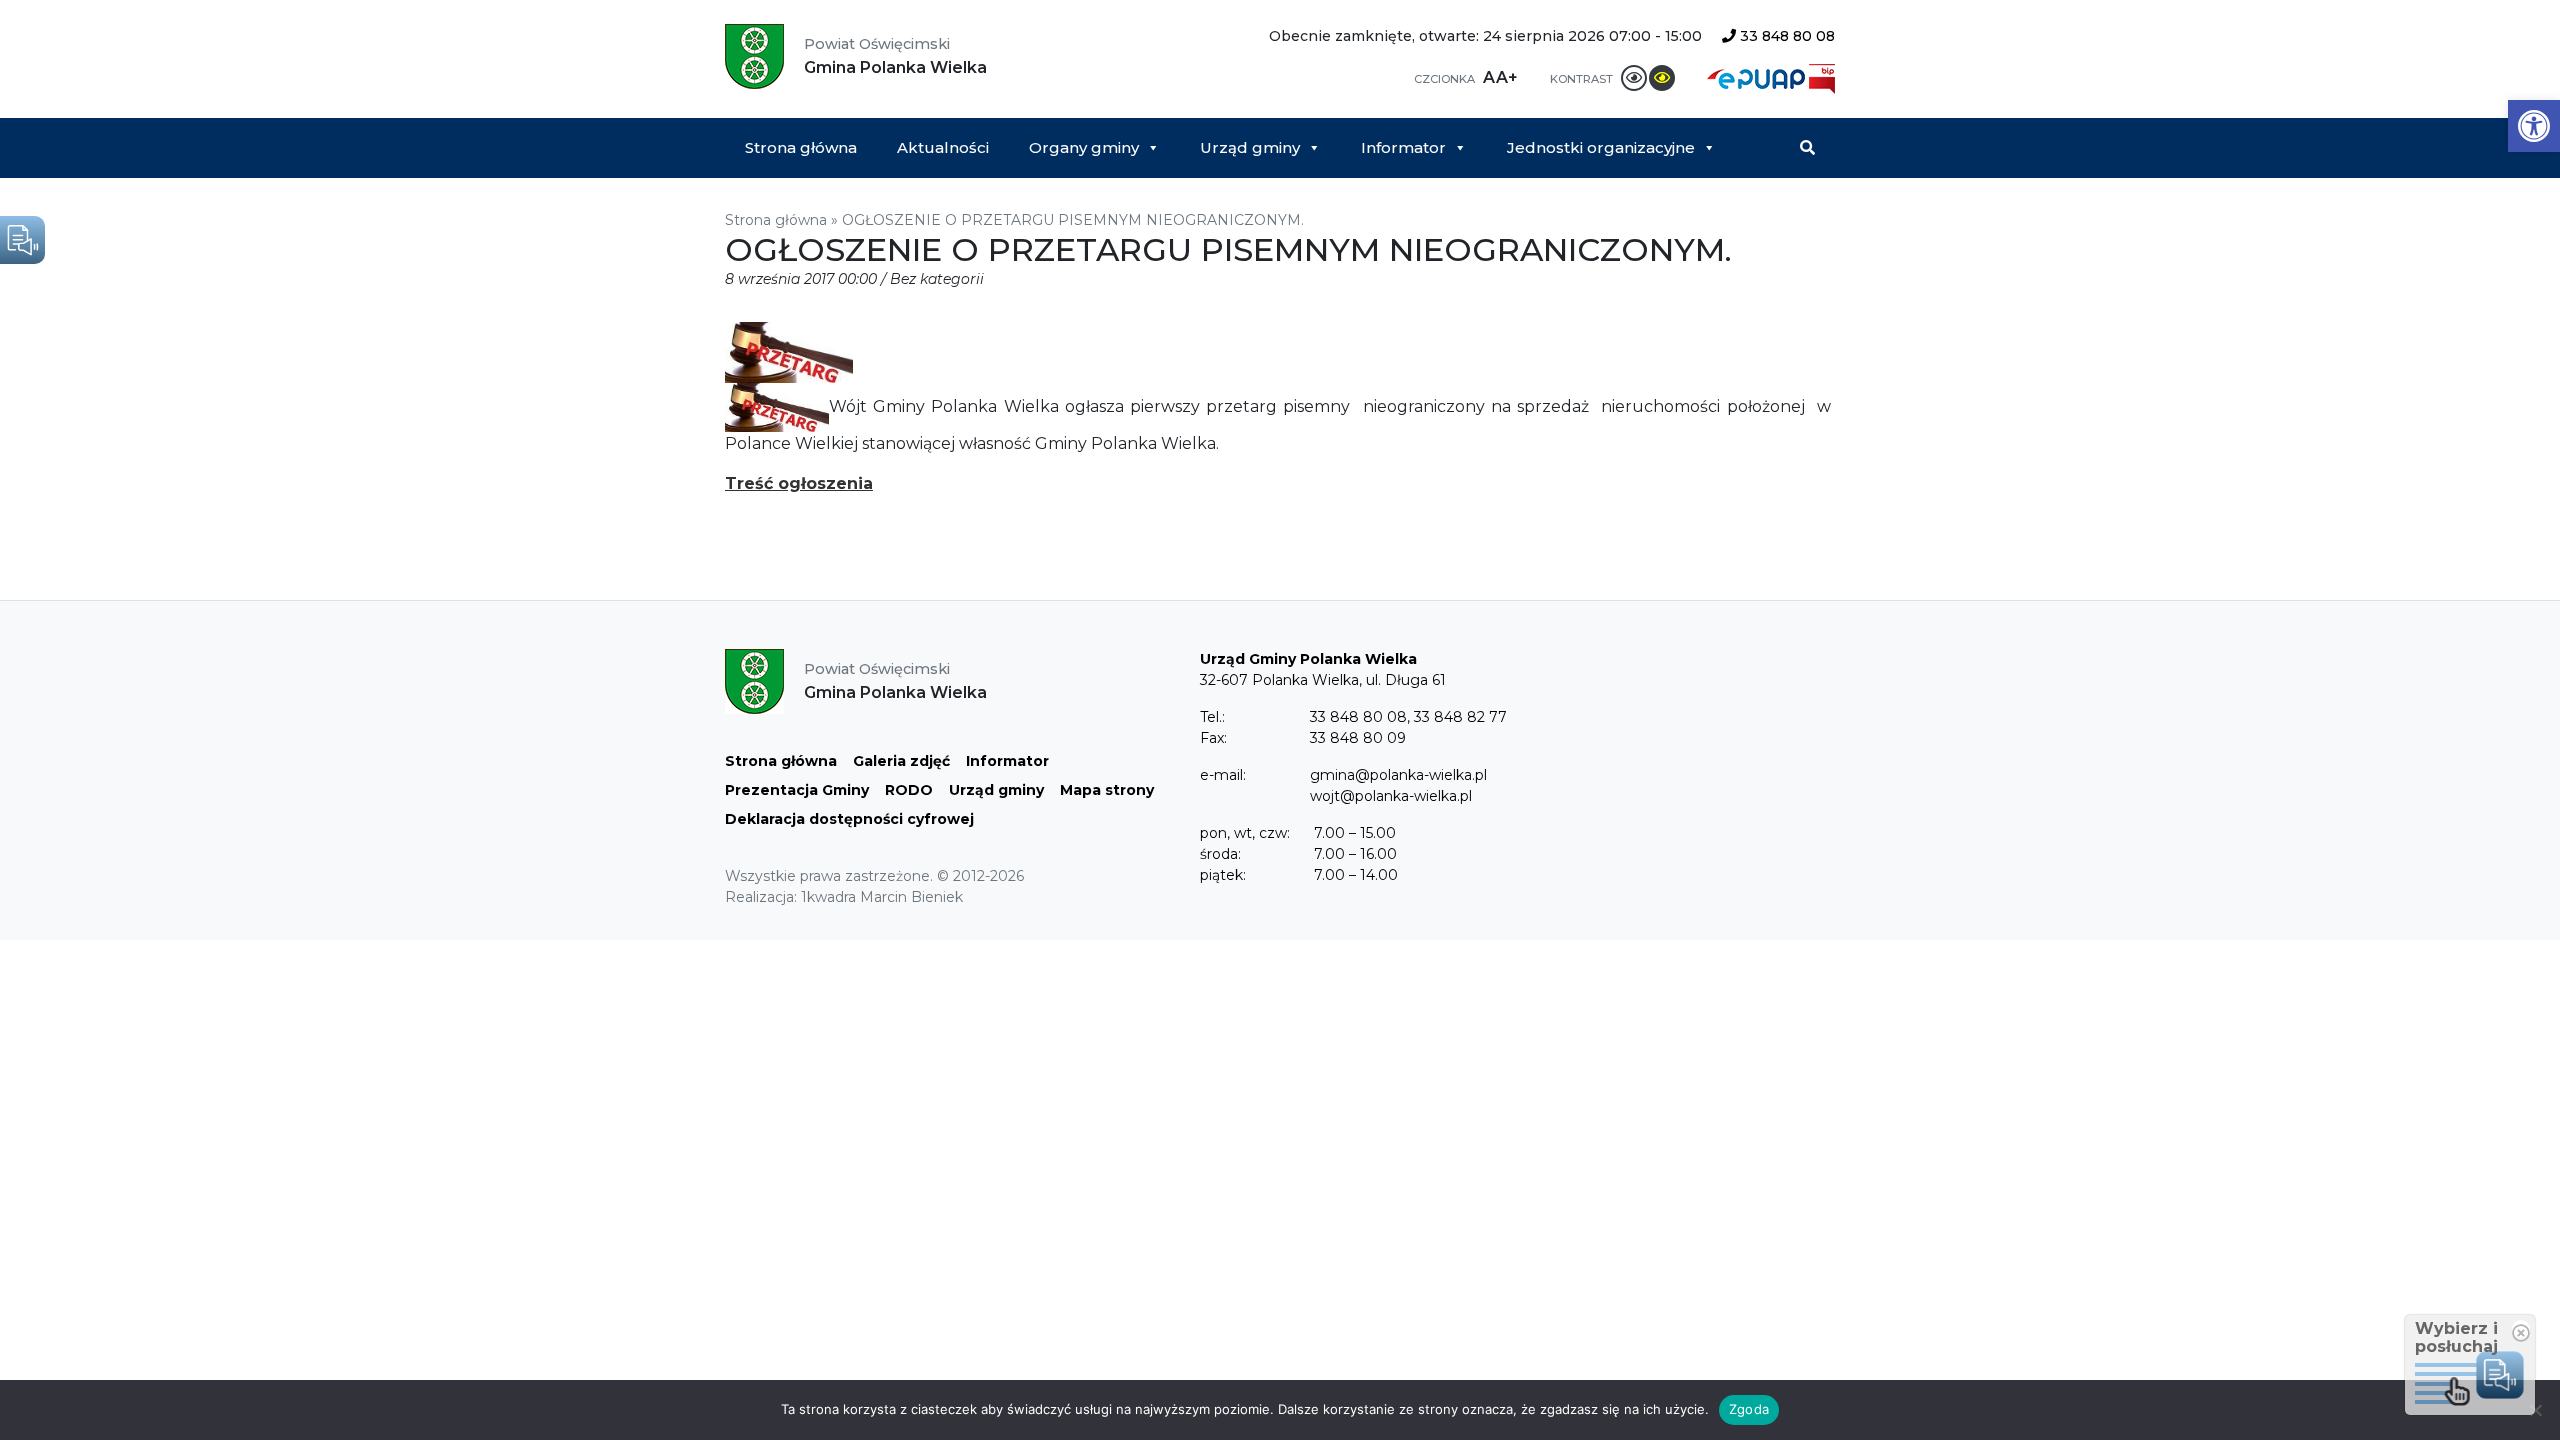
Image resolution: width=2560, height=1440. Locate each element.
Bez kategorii (937, 279)
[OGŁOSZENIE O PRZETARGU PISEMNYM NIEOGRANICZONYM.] (789, 351)
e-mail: (1223, 775)
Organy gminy (1084, 147)
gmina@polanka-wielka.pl (1398, 775)
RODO (909, 790)
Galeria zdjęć (901, 761)
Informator (1403, 147)
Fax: (1213, 738)
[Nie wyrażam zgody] (2535, 1410)
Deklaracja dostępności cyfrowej (849, 819)
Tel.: (1212, 717)
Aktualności (943, 147)
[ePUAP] (1758, 77)
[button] (2534, 126)
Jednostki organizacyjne (1601, 147)
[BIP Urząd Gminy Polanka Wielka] (1822, 77)
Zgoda (1749, 1409)
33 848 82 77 (1460, 717)
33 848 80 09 (1358, 738)
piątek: (1223, 875)
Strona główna (801, 147)
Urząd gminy (1250, 147)
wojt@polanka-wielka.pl (1391, 796)
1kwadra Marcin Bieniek (882, 897)
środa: (1220, 854)
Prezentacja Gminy (797, 790)
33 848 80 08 (1785, 36)
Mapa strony (1107, 790)
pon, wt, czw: (1245, 833)
